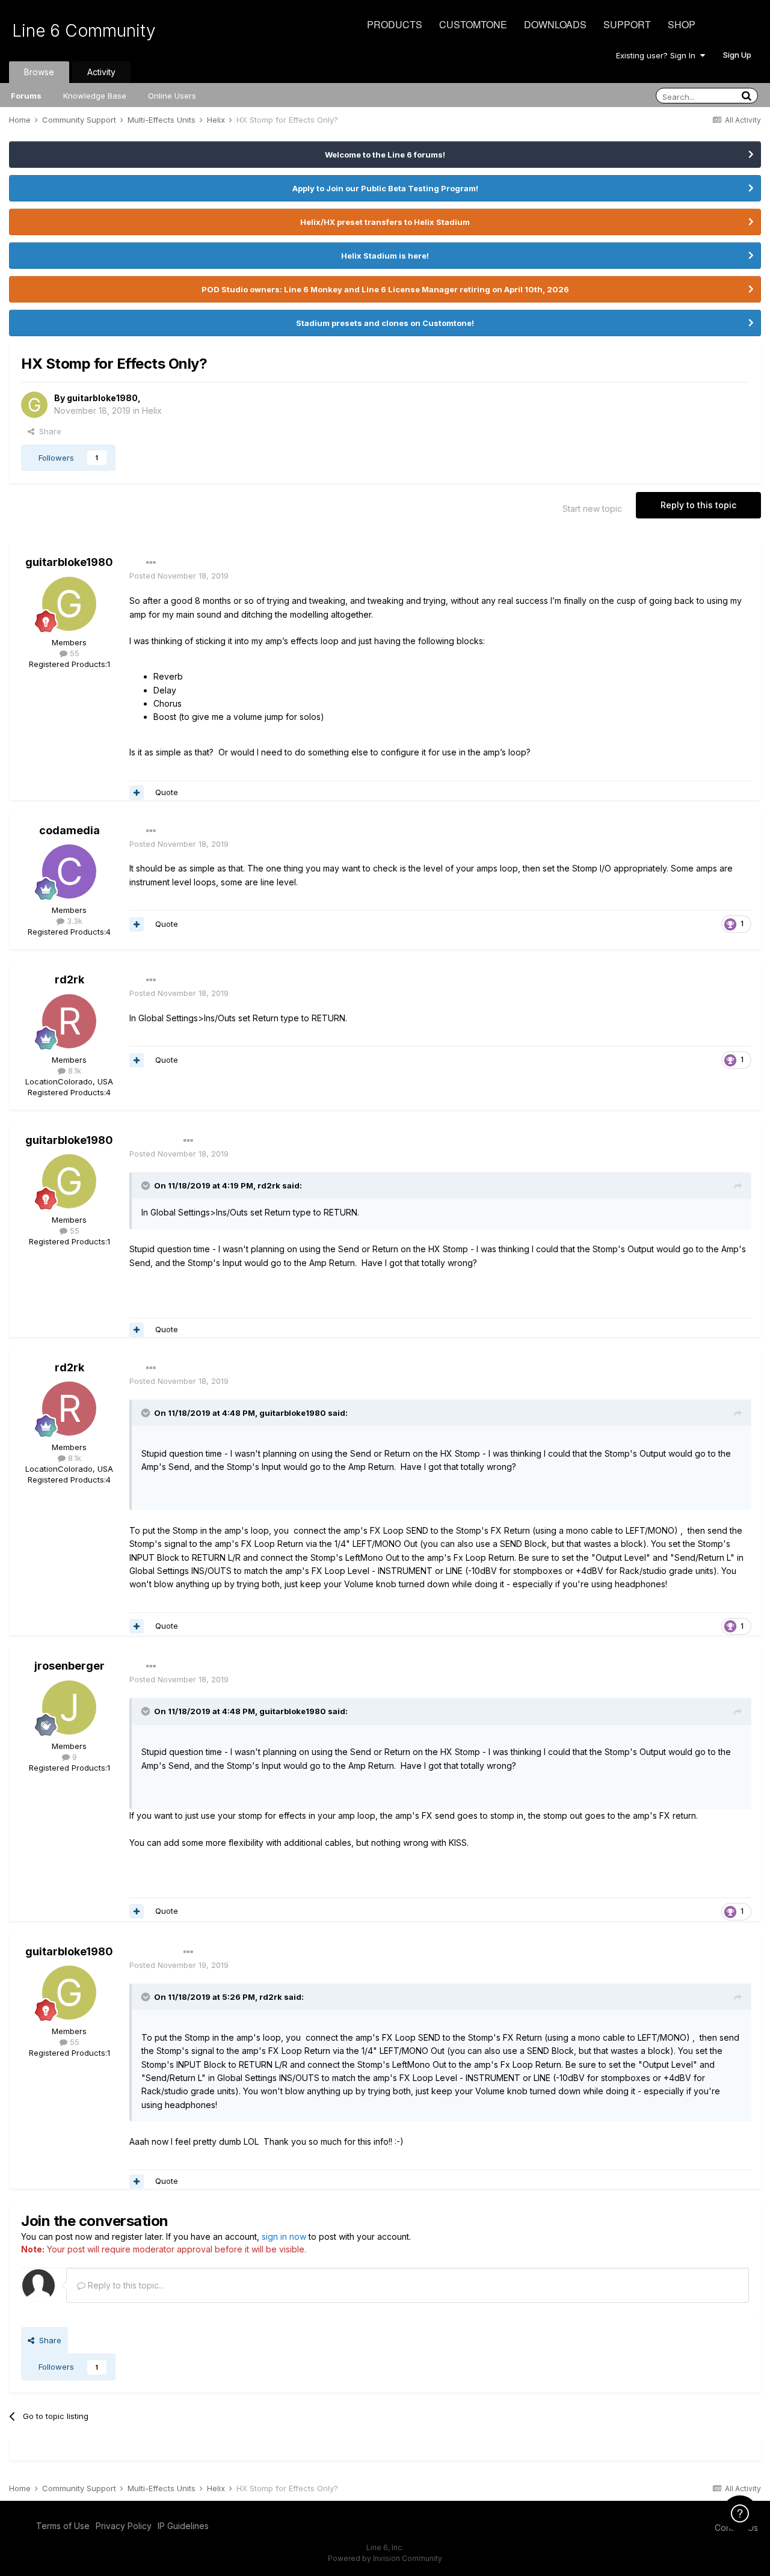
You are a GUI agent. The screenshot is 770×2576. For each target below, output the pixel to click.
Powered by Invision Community (385, 2558)
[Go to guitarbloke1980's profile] (34, 405)
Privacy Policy (124, 2526)
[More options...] (151, 563)
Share (48, 431)
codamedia (69, 830)
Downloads (555, 24)
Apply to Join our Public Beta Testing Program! (385, 188)
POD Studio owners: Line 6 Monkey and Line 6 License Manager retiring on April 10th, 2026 (385, 289)
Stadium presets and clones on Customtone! (385, 323)
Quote (167, 792)
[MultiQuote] (137, 793)
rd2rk (69, 979)
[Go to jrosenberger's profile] (69, 1708)
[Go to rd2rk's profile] (69, 1021)
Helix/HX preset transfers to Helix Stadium (385, 222)
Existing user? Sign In (658, 55)
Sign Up (737, 55)
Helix (152, 410)
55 (73, 653)
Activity (101, 72)
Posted (179, 576)
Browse (39, 72)
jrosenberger (69, 1666)
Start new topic (592, 509)
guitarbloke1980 (102, 398)
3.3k (73, 921)
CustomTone (473, 24)
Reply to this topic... (125, 2285)
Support (627, 24)
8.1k (73, 1071)
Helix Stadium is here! (385, 256)
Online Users (172, 96)
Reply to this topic (698, 505)
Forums (26, 96)
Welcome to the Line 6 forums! (385, 155)
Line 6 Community (84, 31)
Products (395, 24)
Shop (682, 24)
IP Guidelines (183, 2526)
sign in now (284, 2236)
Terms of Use (63, 2526)
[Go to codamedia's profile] (69, 871)
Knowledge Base (95, 96)
